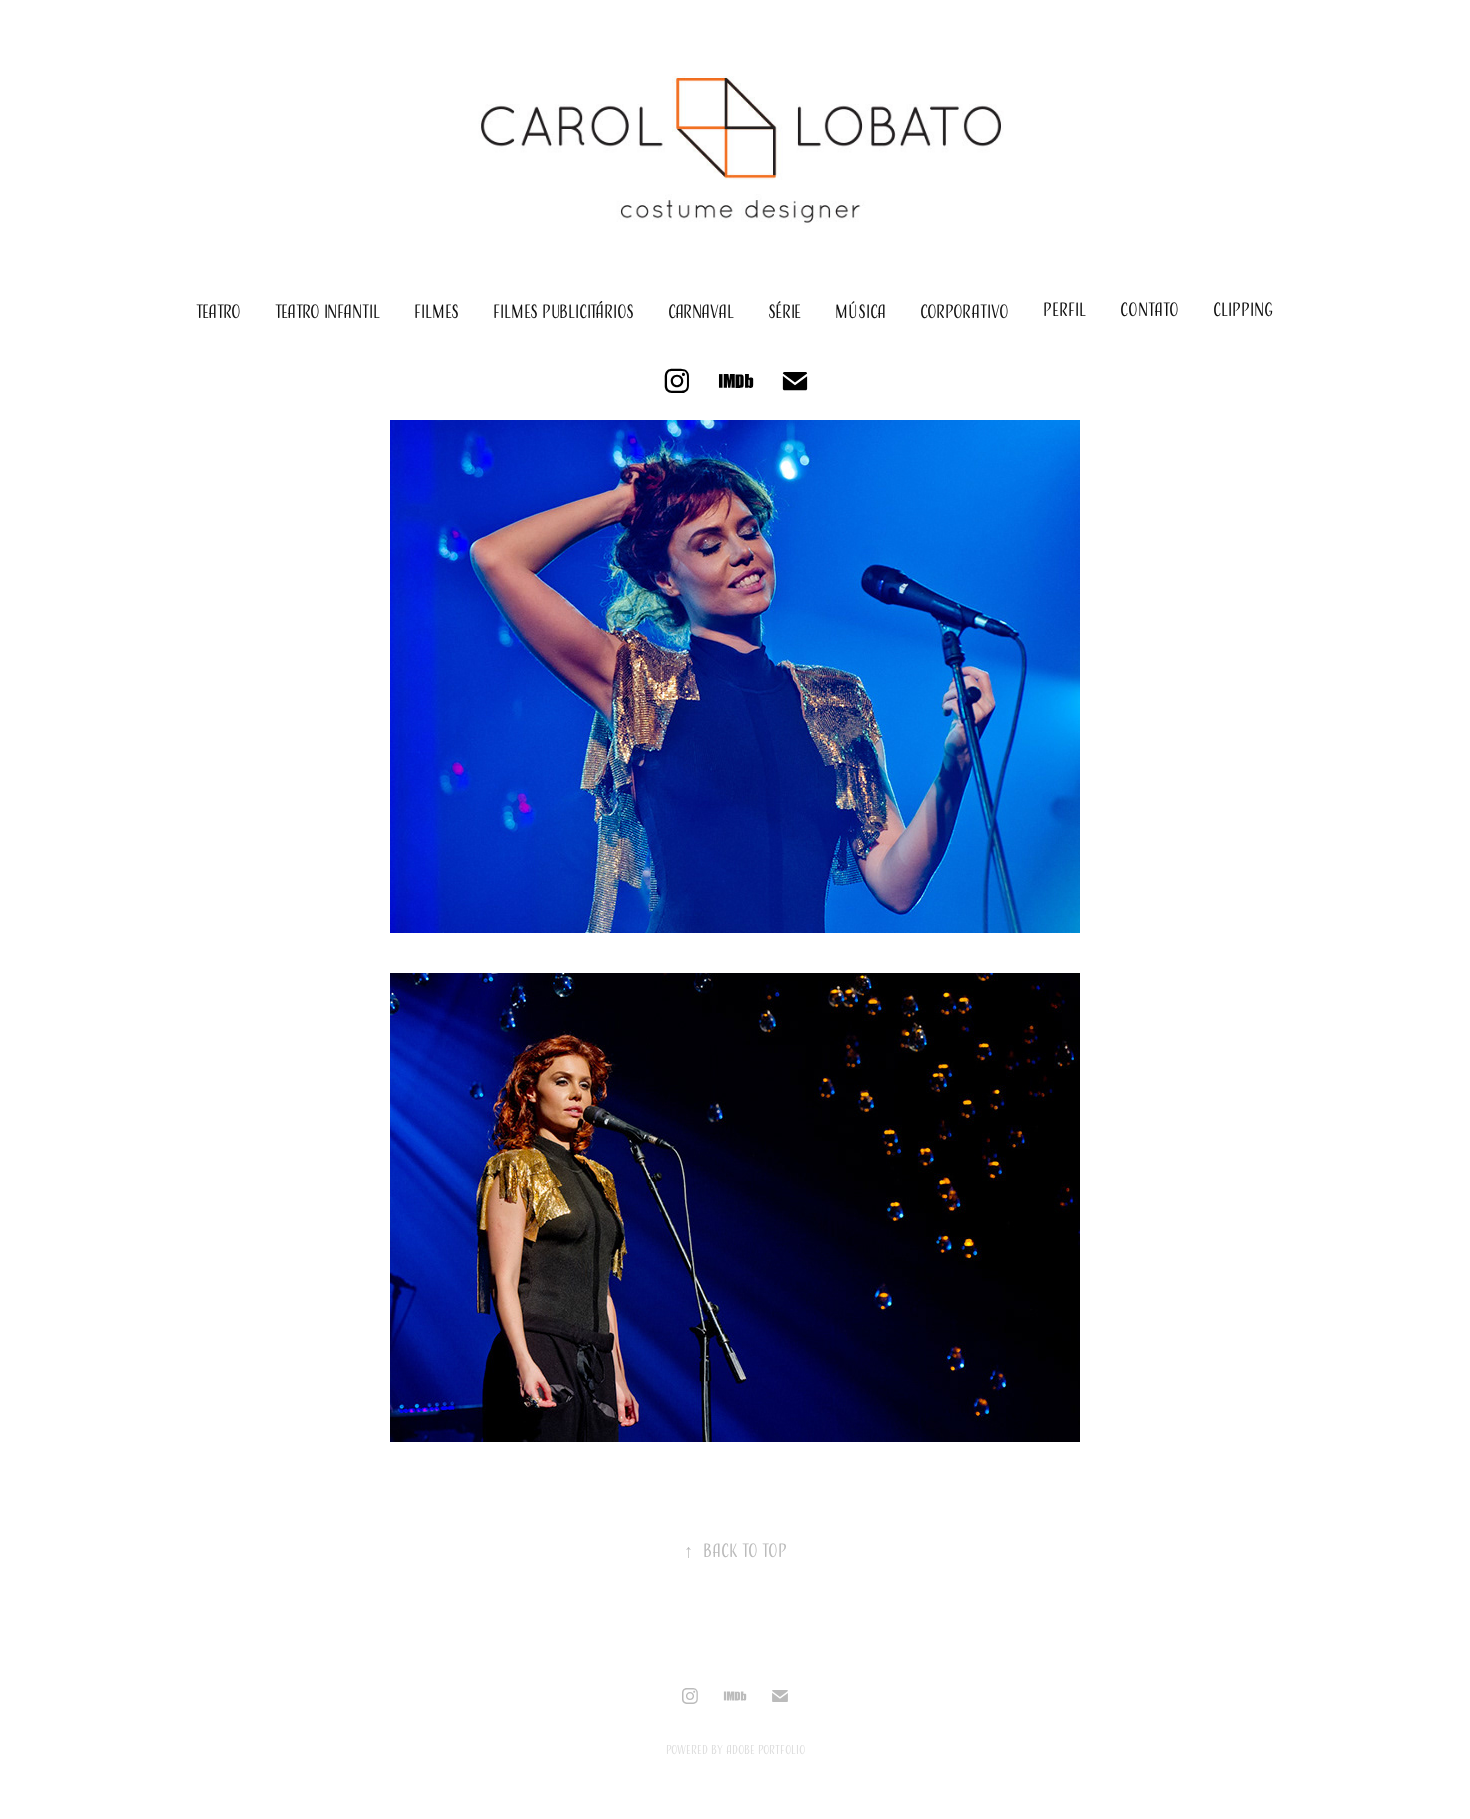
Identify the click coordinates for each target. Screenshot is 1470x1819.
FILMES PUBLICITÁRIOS (563, 311)
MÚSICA (860, 311)
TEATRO (218, 311)
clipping (1243, 309)
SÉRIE (784, 311)
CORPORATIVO (964, 311)
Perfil (1064, 309)
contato (1149, 309)
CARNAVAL (701, 311)
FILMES (436, 311)
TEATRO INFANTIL (327, 311)
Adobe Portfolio (765, 1749)
